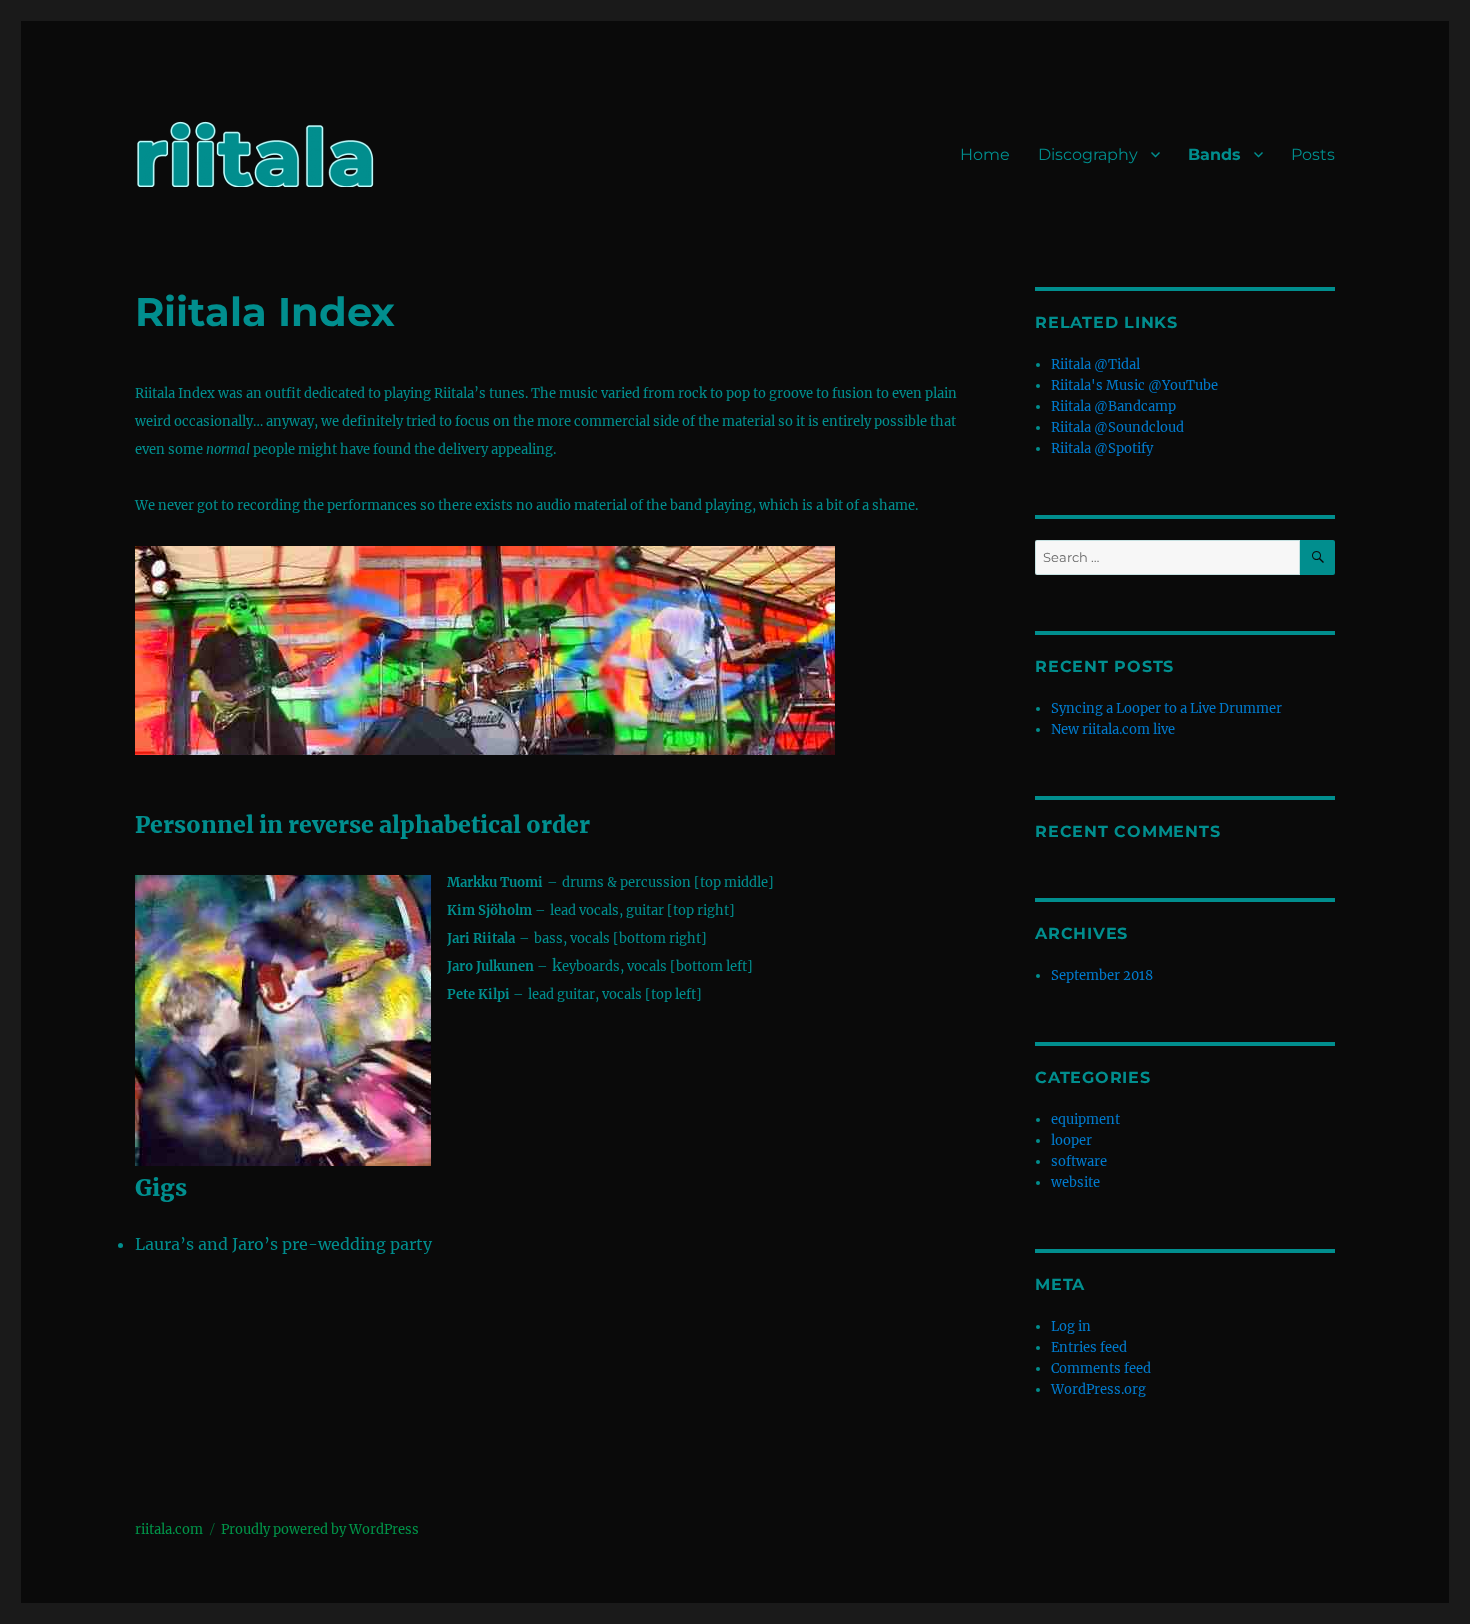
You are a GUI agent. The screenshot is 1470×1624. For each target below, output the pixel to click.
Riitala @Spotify (1102, 448)
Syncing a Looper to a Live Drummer (1166, 708)
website (1075, 1182)
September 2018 (1102, 975)
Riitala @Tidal (1095, 364)
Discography (1088, 154)
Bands (1214, 154)
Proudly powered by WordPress (320, 1529)
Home (985, 154)
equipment (1085, 1119)
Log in (1071, 1326)
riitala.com (169, 1529)
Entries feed (1089, 1347)
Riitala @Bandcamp (1113, 406)
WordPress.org (1098, 1389)
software (1079, 1161)
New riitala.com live (1113, 729)
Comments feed (1101, 1368)
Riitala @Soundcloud (1117, 427)
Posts (1313, 154)
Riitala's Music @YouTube (1134, 385)
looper (1071, 1140)
